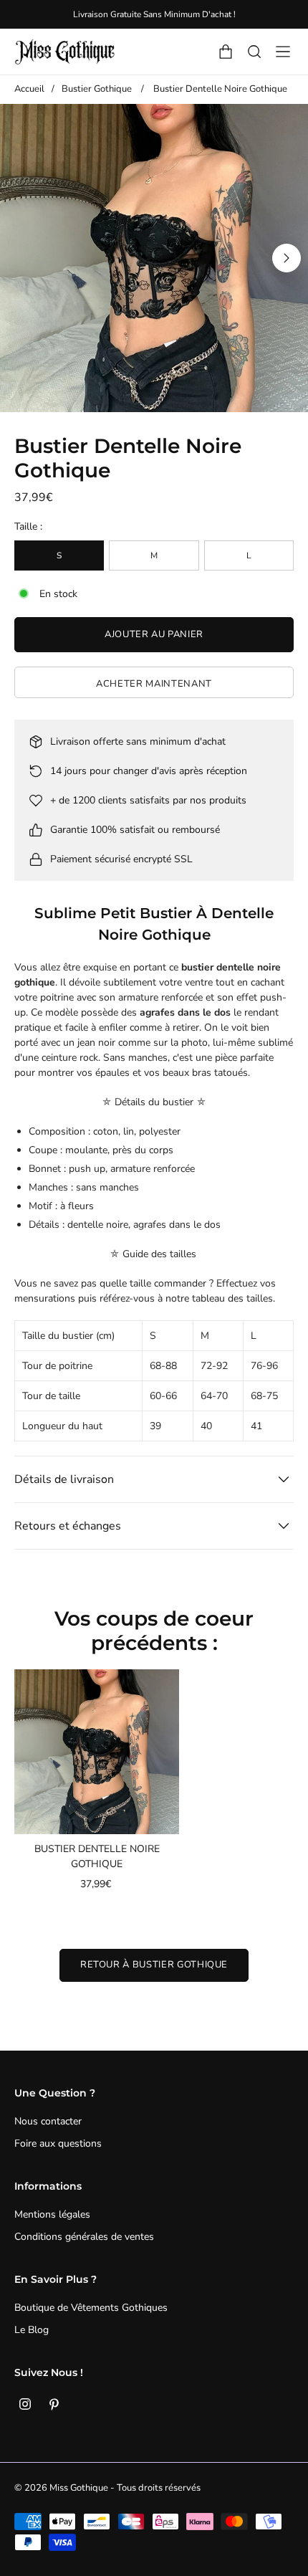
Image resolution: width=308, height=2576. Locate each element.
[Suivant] (287, 258)
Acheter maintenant (154, 684)
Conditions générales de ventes (84, 2237)
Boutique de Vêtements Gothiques (91, 2308)
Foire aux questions (58, 2143)
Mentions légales (52, 2214)
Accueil (29, 89)
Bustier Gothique (97, 89)
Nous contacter (48, 2121)
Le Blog (32, 2330)
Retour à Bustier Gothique (154, 1965)
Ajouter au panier (154, 634)
